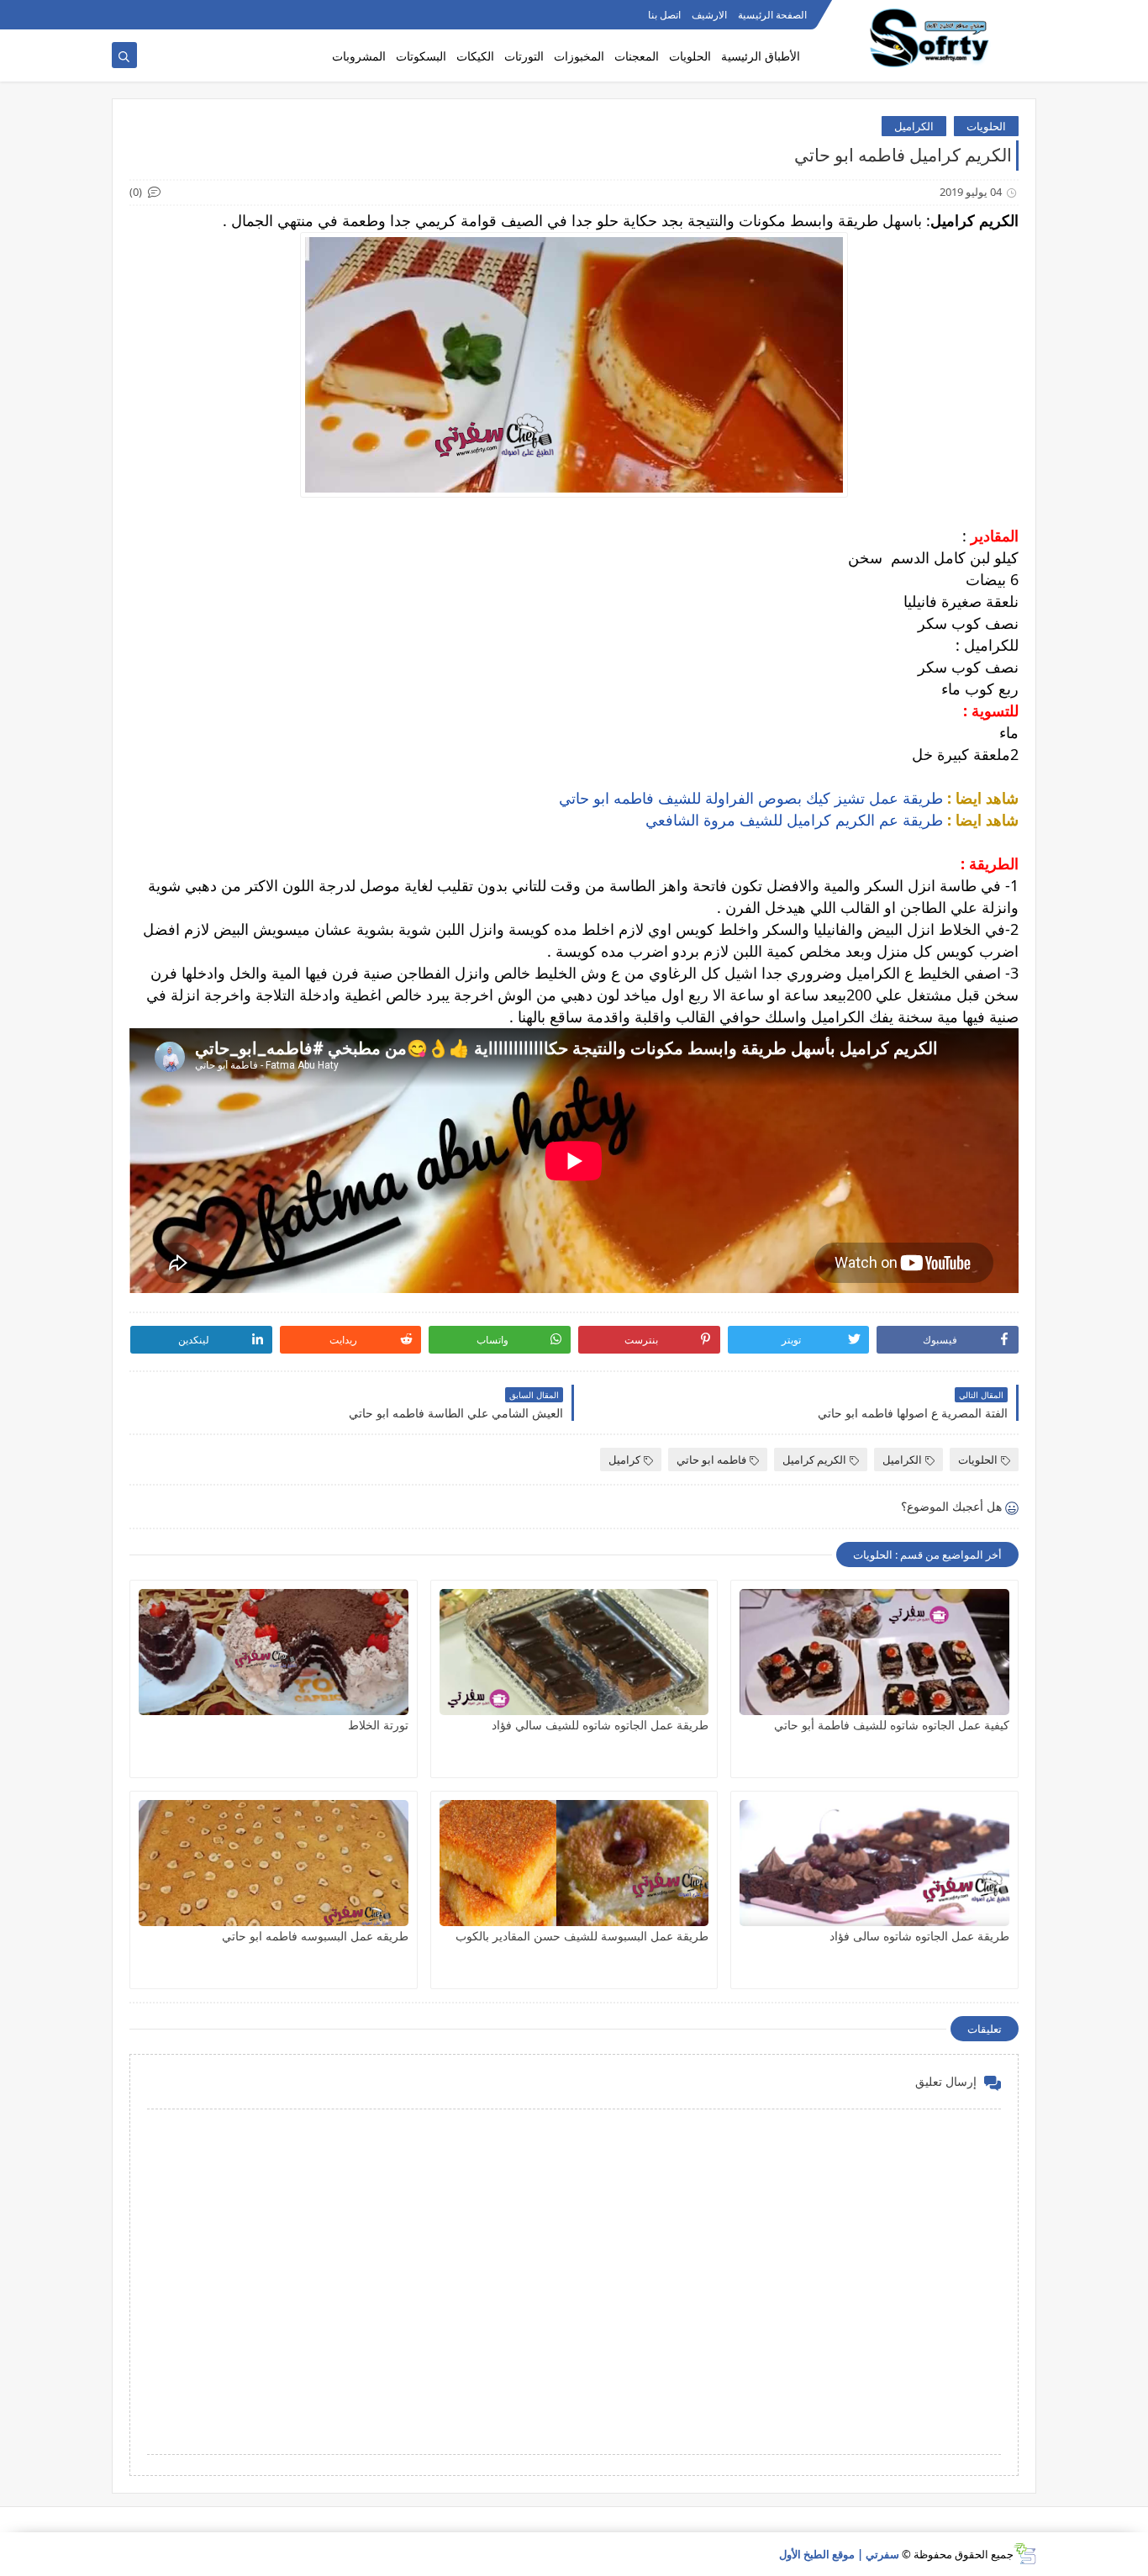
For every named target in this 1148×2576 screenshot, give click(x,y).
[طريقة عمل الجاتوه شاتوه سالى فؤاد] (874, 1863)
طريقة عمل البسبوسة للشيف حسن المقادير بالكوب (582, 1936)
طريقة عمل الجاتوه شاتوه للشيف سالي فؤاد (600, 1725)
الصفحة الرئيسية (772, 15)
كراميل (624, 1460)
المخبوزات (579, 56)
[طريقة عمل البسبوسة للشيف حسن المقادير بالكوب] (574, 1863)
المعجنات (637, 56)
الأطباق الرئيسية (761, 56)
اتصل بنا (664, 15)
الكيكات (475, 56)
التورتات (524, 56)
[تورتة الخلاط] (274, 1652)
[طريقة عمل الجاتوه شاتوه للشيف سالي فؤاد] (574, 1652)
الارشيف (709, 15)
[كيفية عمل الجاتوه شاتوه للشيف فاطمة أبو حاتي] (874, 1652)
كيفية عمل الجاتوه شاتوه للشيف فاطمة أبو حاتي (892, 1725)
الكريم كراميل (814, 1460)
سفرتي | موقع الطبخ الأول (839, 2554)
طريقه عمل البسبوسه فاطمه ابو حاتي (315, 1936)
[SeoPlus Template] (1025, 2554)
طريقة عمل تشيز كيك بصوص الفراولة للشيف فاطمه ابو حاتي (751, 798)
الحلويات (690, 56)
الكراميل (914, 126)
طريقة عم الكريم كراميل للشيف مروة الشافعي (796, 820)
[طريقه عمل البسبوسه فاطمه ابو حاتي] (274, 1863)
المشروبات (359, 56)
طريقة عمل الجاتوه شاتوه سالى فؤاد (919, 1936)
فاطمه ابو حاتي (711, 1460)
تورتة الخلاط (378, 1725)
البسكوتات (421, 56)
